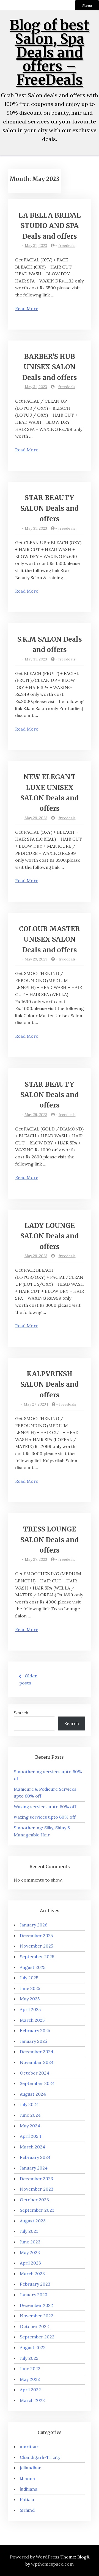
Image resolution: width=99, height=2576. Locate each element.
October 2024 (35, 2073)
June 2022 (30, 2369)
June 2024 (30, 2115)
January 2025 (33, 2041)
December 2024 (37, 2052)
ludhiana (29, 2489)
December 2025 (36, 1935)
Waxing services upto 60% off (45, 1807)
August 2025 (33, 1967)
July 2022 (29, 2358)
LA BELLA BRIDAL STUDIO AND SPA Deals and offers (50, 226)
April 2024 (31, 2136)
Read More (27, 308)
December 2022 (36, 2305)
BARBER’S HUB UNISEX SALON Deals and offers (50, 367)
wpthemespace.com (52, 2564)
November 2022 (37, 2316)
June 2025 (30, 1988)
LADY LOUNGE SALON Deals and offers (50, 1236)
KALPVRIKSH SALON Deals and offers (50, 1384)
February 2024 (35, 2157)
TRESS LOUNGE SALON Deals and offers (50, 1540)
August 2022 (33, 2347)
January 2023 (34, 2295)
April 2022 (30, 2390)
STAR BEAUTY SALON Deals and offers (50, 508)
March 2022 (32, 2400)
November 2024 (37, 2062)
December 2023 (36, 2179)
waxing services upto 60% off (45, 1817)
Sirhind (27, 2510)
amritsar (29, 2447)
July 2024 (29, 2104)
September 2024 (37, 2083)
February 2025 (35, 2030)
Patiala (27, 2499)
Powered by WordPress (35, 2557)
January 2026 (34, 1925)
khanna (27, 2478)
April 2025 (30, 2009)
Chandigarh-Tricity (40, 2457)
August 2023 (33, 2221)
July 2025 (29, 1978)
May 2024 (30, 2126)
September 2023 (37, 2210)
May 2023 (30, 2252)
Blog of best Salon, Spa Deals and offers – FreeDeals (50, 53)
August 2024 (33, 2094)
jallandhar (30, 2468)
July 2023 (29, 2231)
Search (21, 1713)
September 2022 (37, 2337)
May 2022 (30, 2379)
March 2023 (32, 2274)
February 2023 (35, 2284)
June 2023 (30, 2242)
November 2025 (36, 1946)
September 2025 (37, 1957)
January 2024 (34, 2168)
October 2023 (34, 2200)
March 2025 (32, 2020)
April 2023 (30, 2263)
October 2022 (34, 2326)
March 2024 (32, 2147)
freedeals (67, 246)
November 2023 (37, 2189)
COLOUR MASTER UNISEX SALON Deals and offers (50, 939)
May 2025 (30, 1999)
